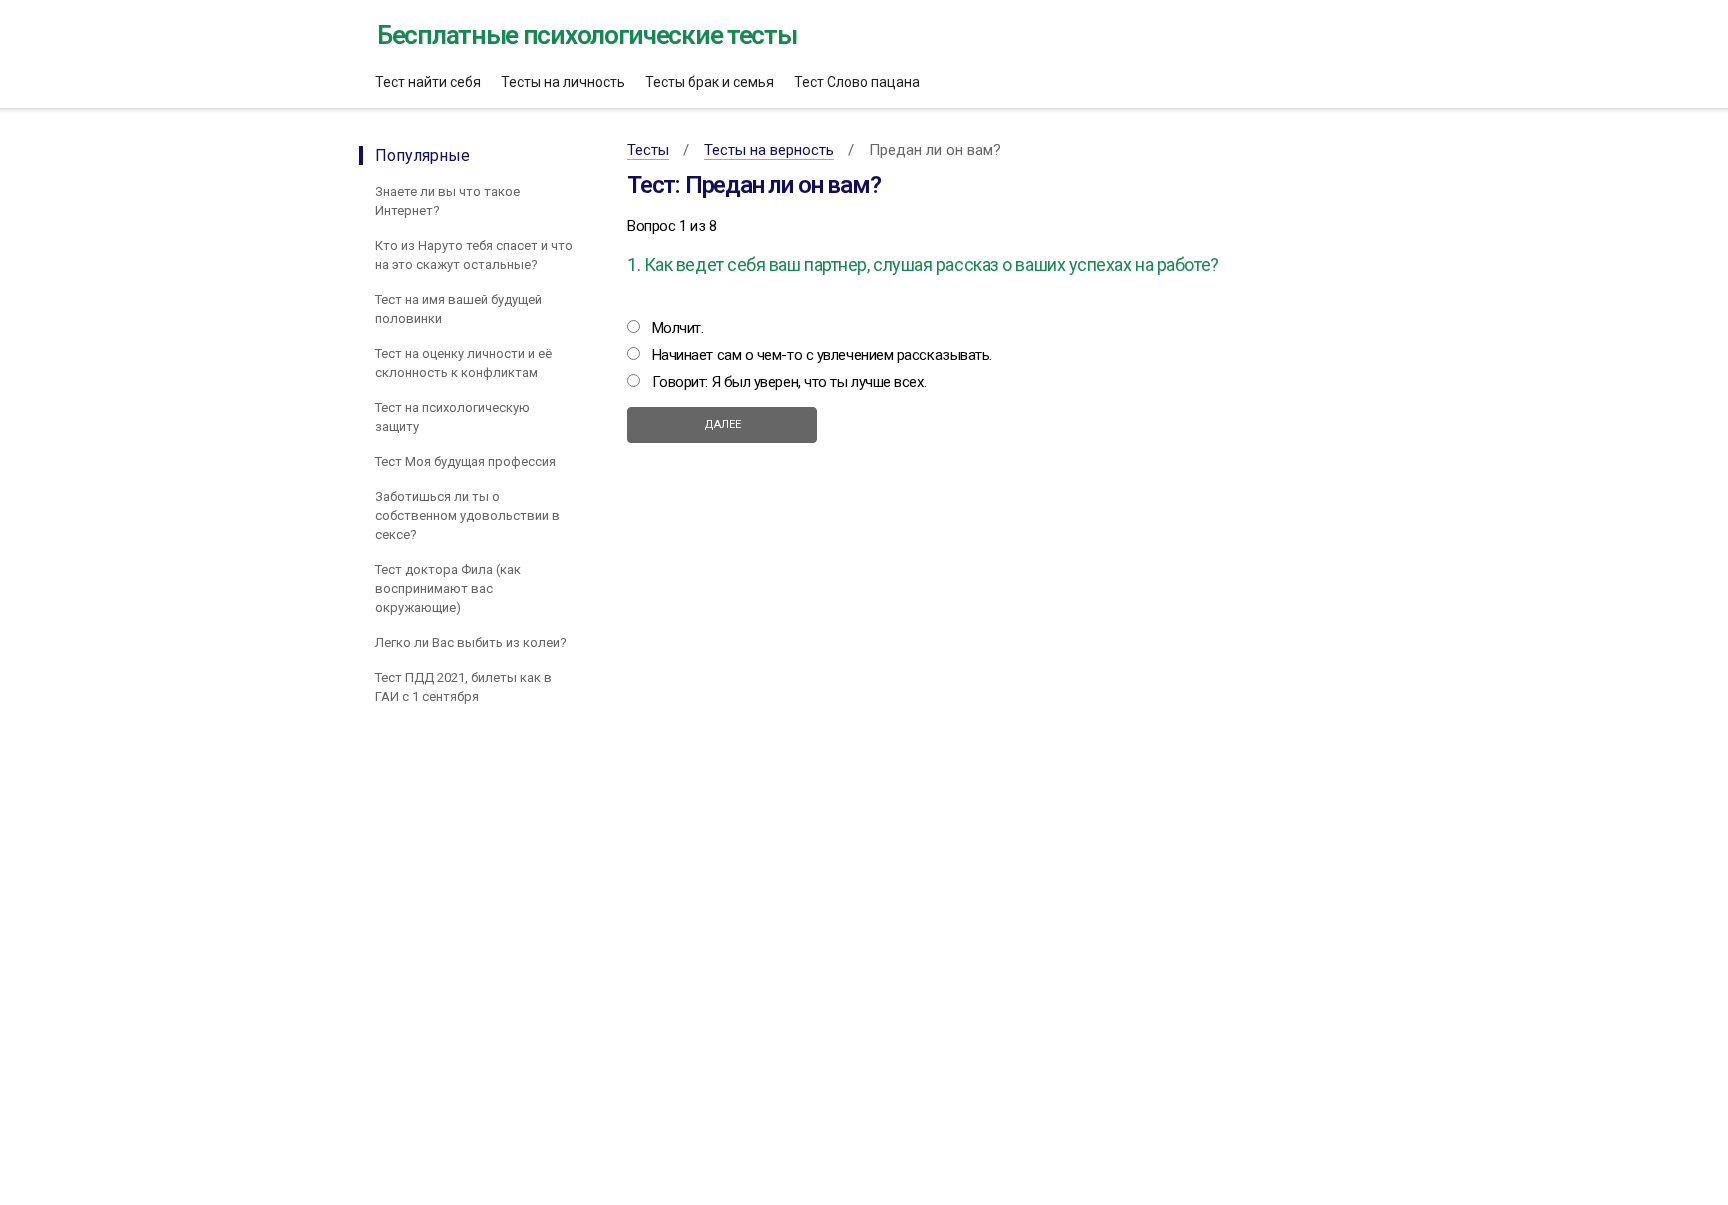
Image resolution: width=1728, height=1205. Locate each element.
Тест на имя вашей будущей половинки (458, 309)
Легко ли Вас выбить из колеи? (472, 642)
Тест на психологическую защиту (452, 417)
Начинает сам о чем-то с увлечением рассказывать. (822, 355)
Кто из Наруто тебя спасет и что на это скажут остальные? (474, 255)
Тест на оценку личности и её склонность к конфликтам (463, 363)
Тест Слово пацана (857, 82)
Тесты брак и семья (709, 82)
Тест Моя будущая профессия (465, 461)
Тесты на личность (563, 82)
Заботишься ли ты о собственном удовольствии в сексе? (467, 515)
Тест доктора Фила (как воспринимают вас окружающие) (448, 588)
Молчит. (678, 328)
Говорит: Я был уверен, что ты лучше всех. (789, 382)
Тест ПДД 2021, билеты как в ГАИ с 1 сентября (463, 687)
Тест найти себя (428, 82)
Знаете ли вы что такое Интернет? (447, 201)
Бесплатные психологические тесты (586, 35)
